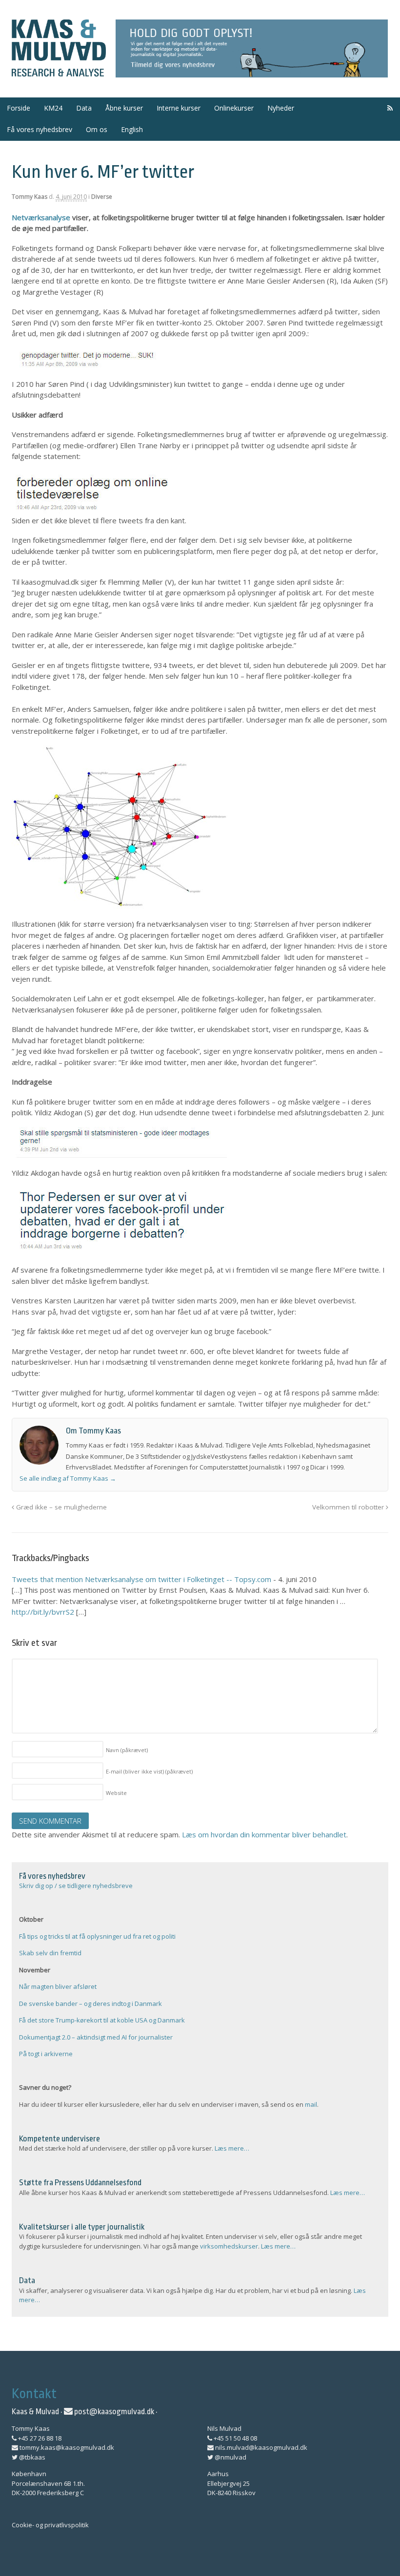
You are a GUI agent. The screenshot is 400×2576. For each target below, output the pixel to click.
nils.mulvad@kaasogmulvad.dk (260, 2447)
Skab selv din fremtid (50, 1953)
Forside (19, 108)
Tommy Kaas (30, 197)
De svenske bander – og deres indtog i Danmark (90, 2004)
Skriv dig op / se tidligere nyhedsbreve (76, 1886)
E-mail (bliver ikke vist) (149, 1771)
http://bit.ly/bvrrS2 (43, 1612)
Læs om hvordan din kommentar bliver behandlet (264, 1834)
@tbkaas (31, 2457)
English (132, 129)
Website (116, 1793)
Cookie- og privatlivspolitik (50, 2525)
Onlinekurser (234, 108)
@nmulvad (230, 2457)
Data (84, 108)
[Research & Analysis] (59, 71)
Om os (97, 129)
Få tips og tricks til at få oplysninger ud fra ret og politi (97, 1936)
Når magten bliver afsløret (58, 1986)
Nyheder (281, 108)
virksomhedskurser (229, 2246)
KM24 (53, 108)
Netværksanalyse (41, 217)
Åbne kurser (124, 108)
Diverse (102, 197)
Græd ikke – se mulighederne (60, 1507)
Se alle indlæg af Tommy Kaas (68, 1478)
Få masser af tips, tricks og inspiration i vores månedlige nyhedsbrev (252, 49)
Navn (127, 1750)
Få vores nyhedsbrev (40, 129)
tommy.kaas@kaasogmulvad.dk (66, 2447)
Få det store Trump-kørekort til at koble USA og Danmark (102, 2020)
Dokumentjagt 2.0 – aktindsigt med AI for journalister (96, 2037)
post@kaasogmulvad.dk (113, 2412)
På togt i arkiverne (46, 2054)
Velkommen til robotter (349, 1507)
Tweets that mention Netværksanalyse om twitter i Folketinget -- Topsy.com (141, 1579)
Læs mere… (232, 2148)
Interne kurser (179, 108)
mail (311, 2104)
